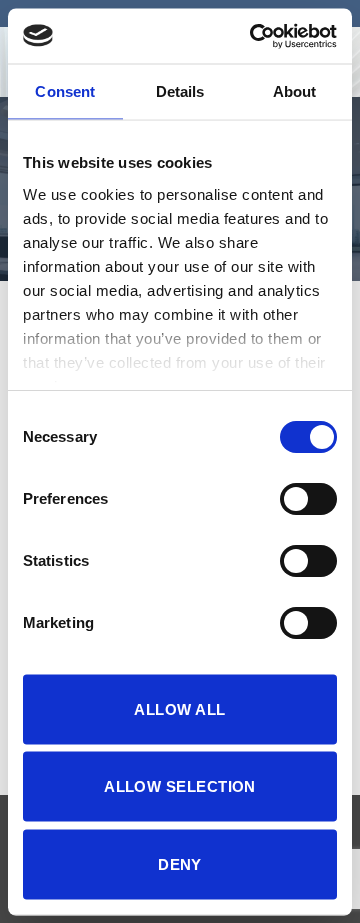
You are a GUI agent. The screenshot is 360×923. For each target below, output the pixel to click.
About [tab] (295, 91)
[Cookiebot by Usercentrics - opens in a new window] (254, 36)
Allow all (179, 708)
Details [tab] (180, 91)
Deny (180, 863)
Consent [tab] (65, 91)
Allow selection (180, 786)
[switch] (308, 499)
